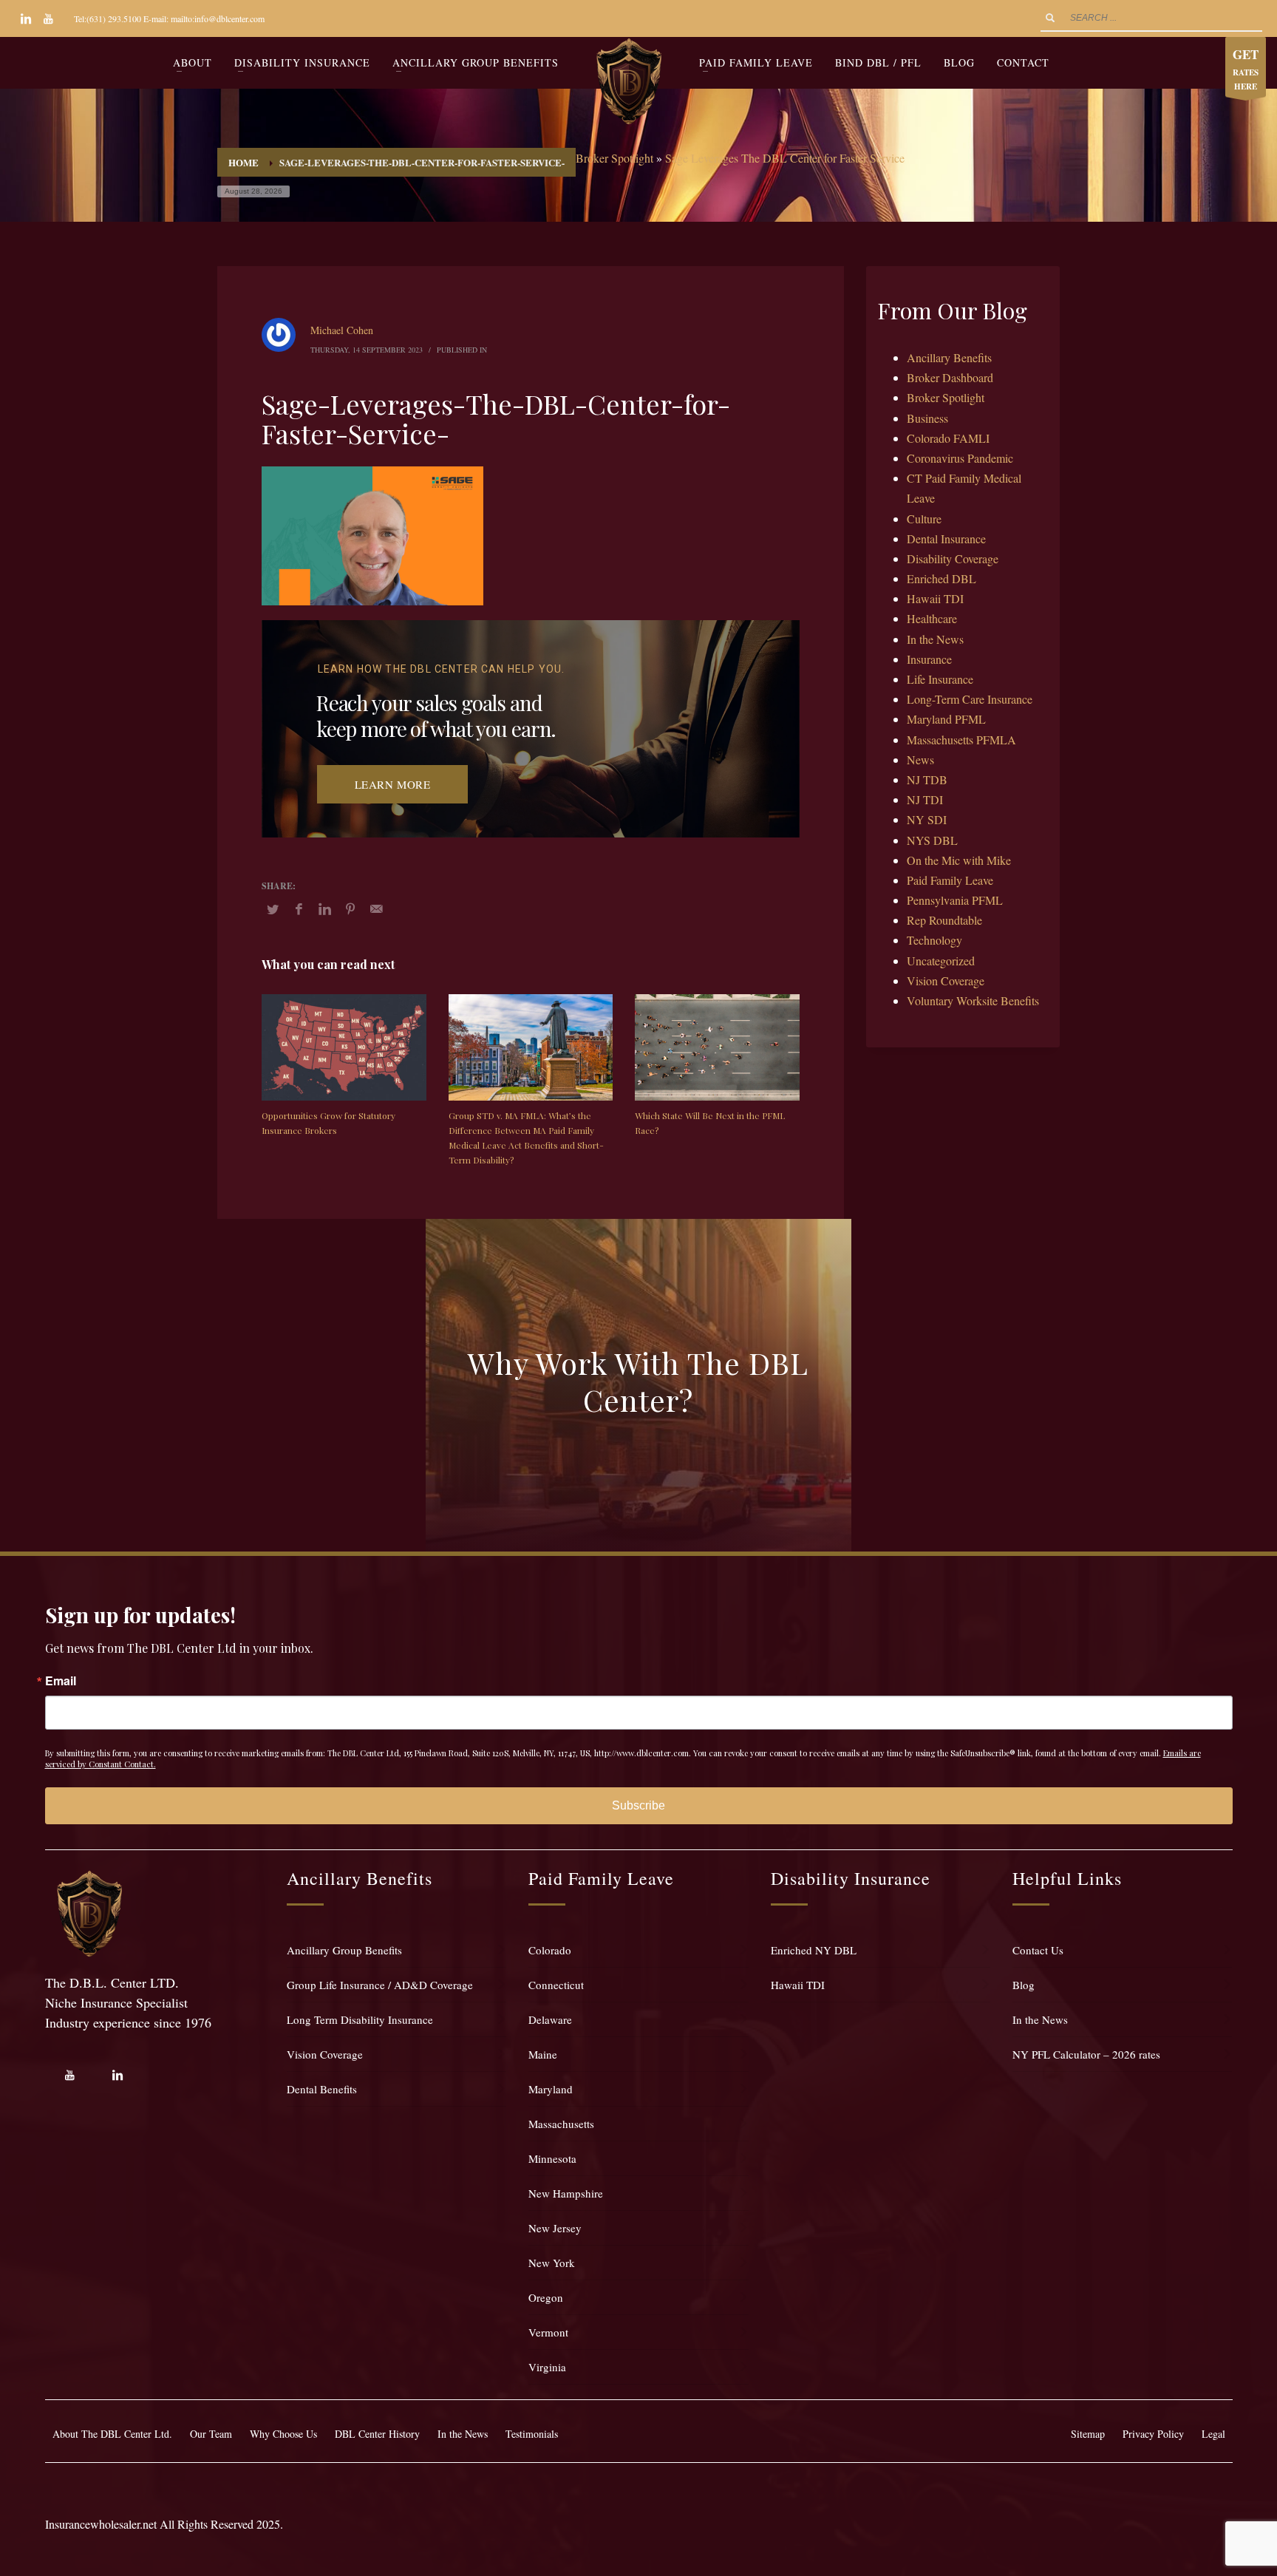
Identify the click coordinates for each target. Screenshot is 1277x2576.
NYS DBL (932, 840)
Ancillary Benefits (949, 357)
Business (927, 418)
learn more (393, 784)
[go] (1050, 18)
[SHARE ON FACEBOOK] (299, 908)
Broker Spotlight (614, 158)
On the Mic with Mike (959, 860)
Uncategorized (941, 961)
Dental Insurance (946, 538)
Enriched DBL (941, 578)
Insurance (929, 659)
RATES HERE (1246, 69)
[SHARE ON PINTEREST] (350, 908)
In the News (935, 639)
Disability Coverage (953, 558)
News (920, 759)
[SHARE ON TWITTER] (273, 909)
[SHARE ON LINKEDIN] (324, 908)
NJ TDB (927, 779)
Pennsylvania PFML (955, 900)
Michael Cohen (342, 330)
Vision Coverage (946, 981)
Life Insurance (940, 679)
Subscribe (638, 1805)
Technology (934, 940)
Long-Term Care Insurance (970, 699)
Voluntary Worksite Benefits (973, 1000)
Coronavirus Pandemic (960, 458)
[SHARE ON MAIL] (376, 908)
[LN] (26, 18)
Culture (924, 519)
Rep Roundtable (944, 920)
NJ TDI (925, 799)
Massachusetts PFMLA (961, 740)
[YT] (48, 18)
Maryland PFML (946, 719)
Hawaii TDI (935, 598)
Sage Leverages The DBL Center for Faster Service (785, 158)
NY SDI (927, 819)
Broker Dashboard (950, 377)
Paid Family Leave (950, 880)
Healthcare (932, 618)
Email (61, 1681)
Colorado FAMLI (948, 438)
